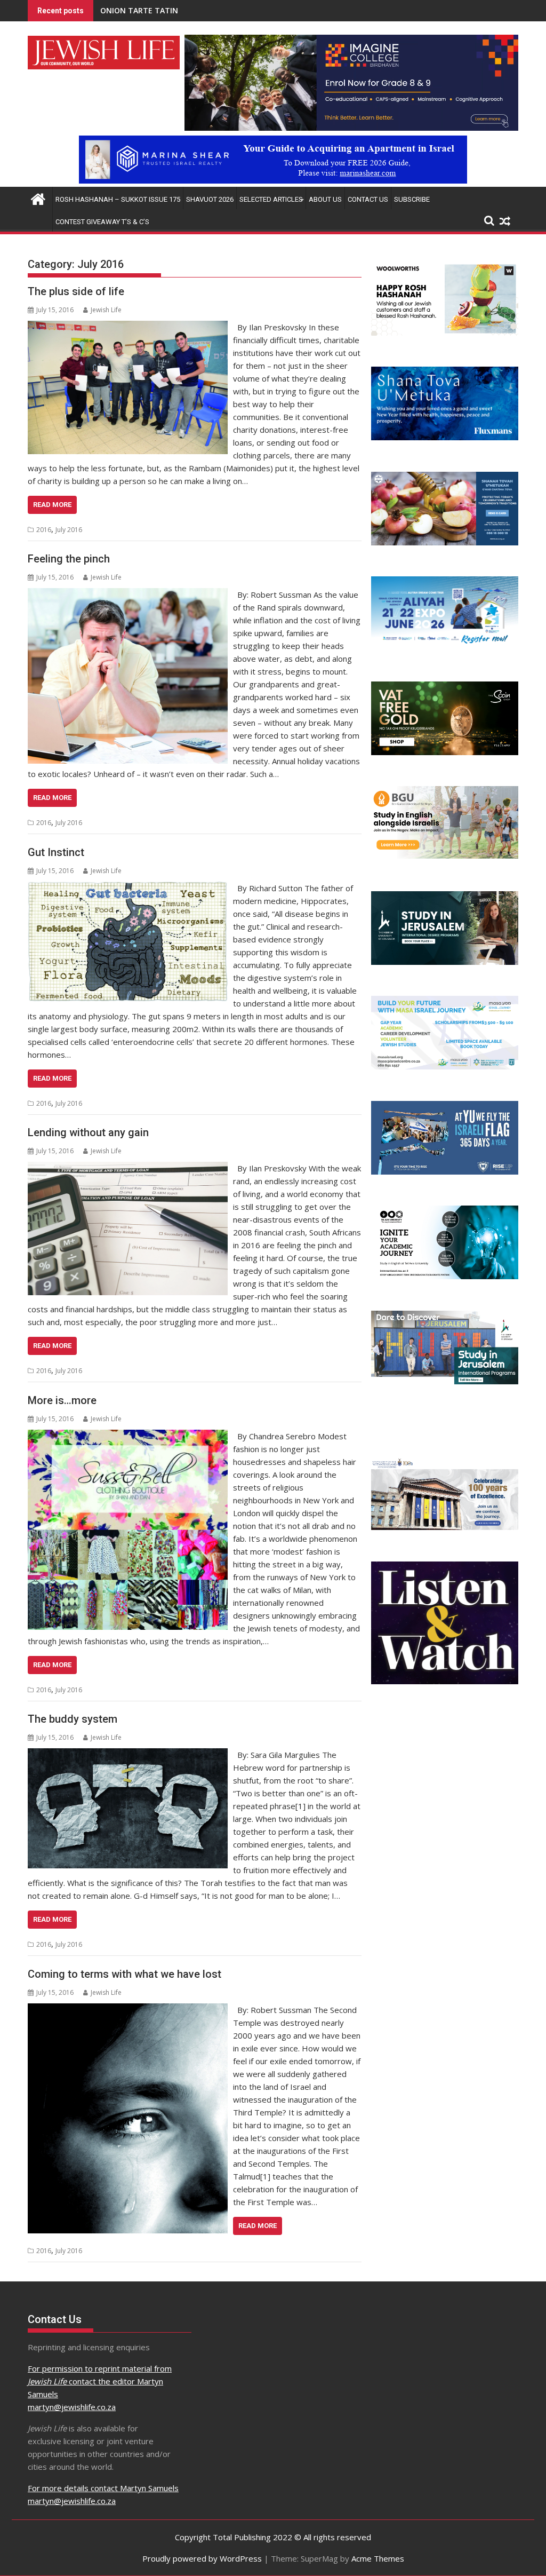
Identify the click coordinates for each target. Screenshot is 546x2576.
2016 (44, 530)
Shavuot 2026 (210, 199)
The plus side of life (76, 291)
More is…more (62, 1400)
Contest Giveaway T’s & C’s (102, 222)
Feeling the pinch (69, 559)
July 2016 (69, 530)
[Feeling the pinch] (128, 595)
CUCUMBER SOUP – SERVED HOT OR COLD (176, 10)
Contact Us (368, 199)
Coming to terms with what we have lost (125, 1974)
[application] (351, 83)
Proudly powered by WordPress (202, 2558)
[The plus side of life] (128, 327)
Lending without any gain (88, 1132)
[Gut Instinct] (128, 888)
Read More (52, 505)
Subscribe (412, 199)
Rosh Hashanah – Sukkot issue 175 (118, 199)
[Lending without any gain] (128, 1168)
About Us (325, 199)
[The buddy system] (128, 1755)
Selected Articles (271, 199)
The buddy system (73, 1719)
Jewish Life (106, 310)
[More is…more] (128, 1436)
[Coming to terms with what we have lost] (128, 2010)
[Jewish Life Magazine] (273, 180)
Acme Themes (378, 2558)
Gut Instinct (56, 852)
